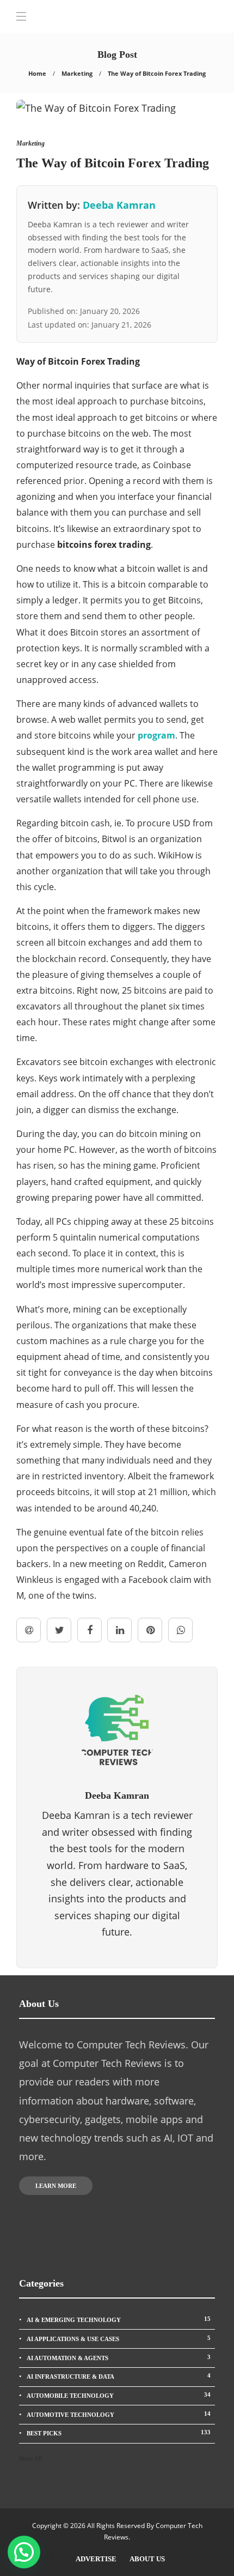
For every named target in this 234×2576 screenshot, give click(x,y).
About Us (147, 2559)
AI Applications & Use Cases (119, 2338)
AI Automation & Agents (119, 2357)
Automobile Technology (119, 2395)
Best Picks (119, 2433)
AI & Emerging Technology (119, 2319)
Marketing (77, 73)
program (156, 735)
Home (37, 73)
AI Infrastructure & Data (119, 2376)
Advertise (96, 2559)
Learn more (56, 2186)
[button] (24, 2552)
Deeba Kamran (119, 205)
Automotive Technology (119, 2414)
